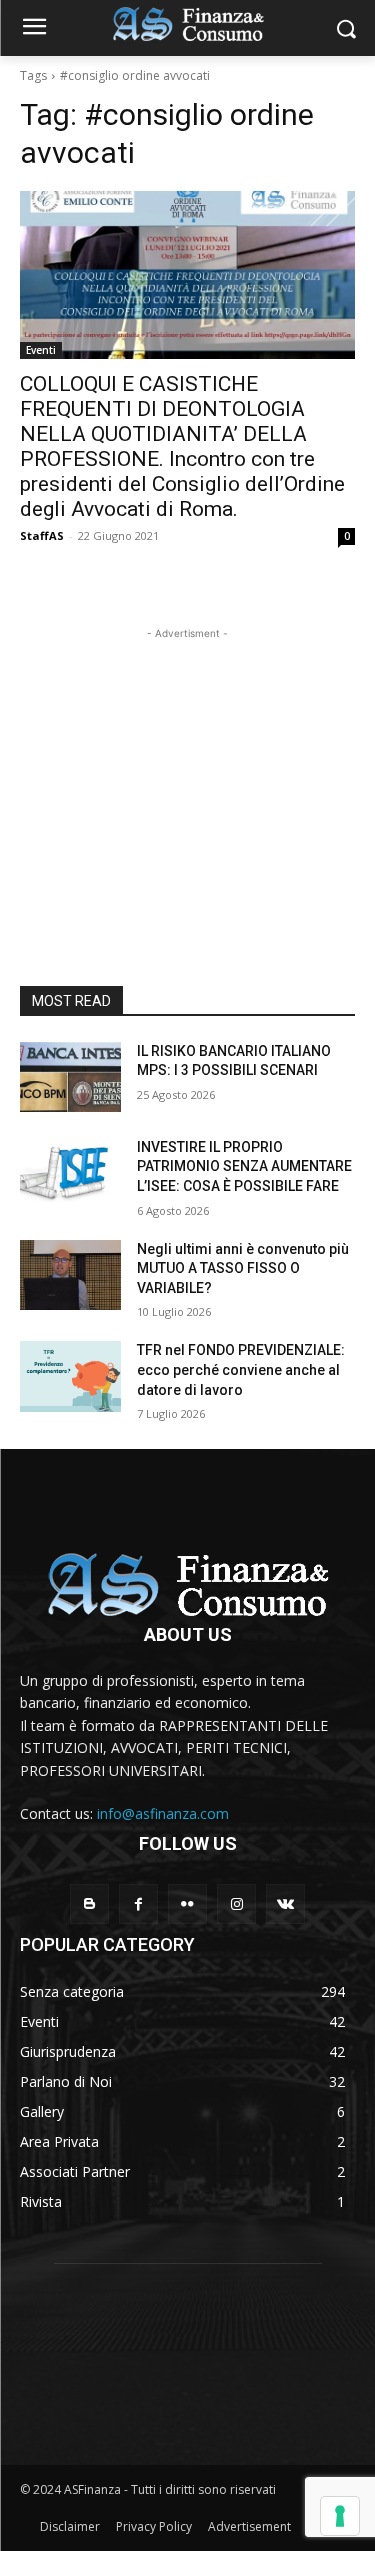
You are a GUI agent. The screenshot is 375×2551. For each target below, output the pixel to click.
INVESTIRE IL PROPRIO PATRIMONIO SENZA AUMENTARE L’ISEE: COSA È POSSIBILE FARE (244, 1166)
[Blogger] (89, 1903)
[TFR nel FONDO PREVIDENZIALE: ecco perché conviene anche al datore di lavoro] (70, 1376)
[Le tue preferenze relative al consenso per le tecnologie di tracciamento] (340, 2516)
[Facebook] (138, 1903)
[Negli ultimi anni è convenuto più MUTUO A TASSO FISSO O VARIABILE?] (70, 1275)
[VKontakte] (285, 1903)
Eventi (41, 350)
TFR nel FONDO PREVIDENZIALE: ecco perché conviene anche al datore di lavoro (241, 1369)
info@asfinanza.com (163, 1813)
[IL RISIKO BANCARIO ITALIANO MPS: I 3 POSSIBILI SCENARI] (70, 1077)
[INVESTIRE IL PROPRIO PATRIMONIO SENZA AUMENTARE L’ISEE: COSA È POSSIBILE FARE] (70, 1173)
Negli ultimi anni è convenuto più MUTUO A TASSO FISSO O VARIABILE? (243, 1268)
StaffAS (42, 535)
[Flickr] (187, 1903)
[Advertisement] (188, 769)
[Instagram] (236, 1903)
